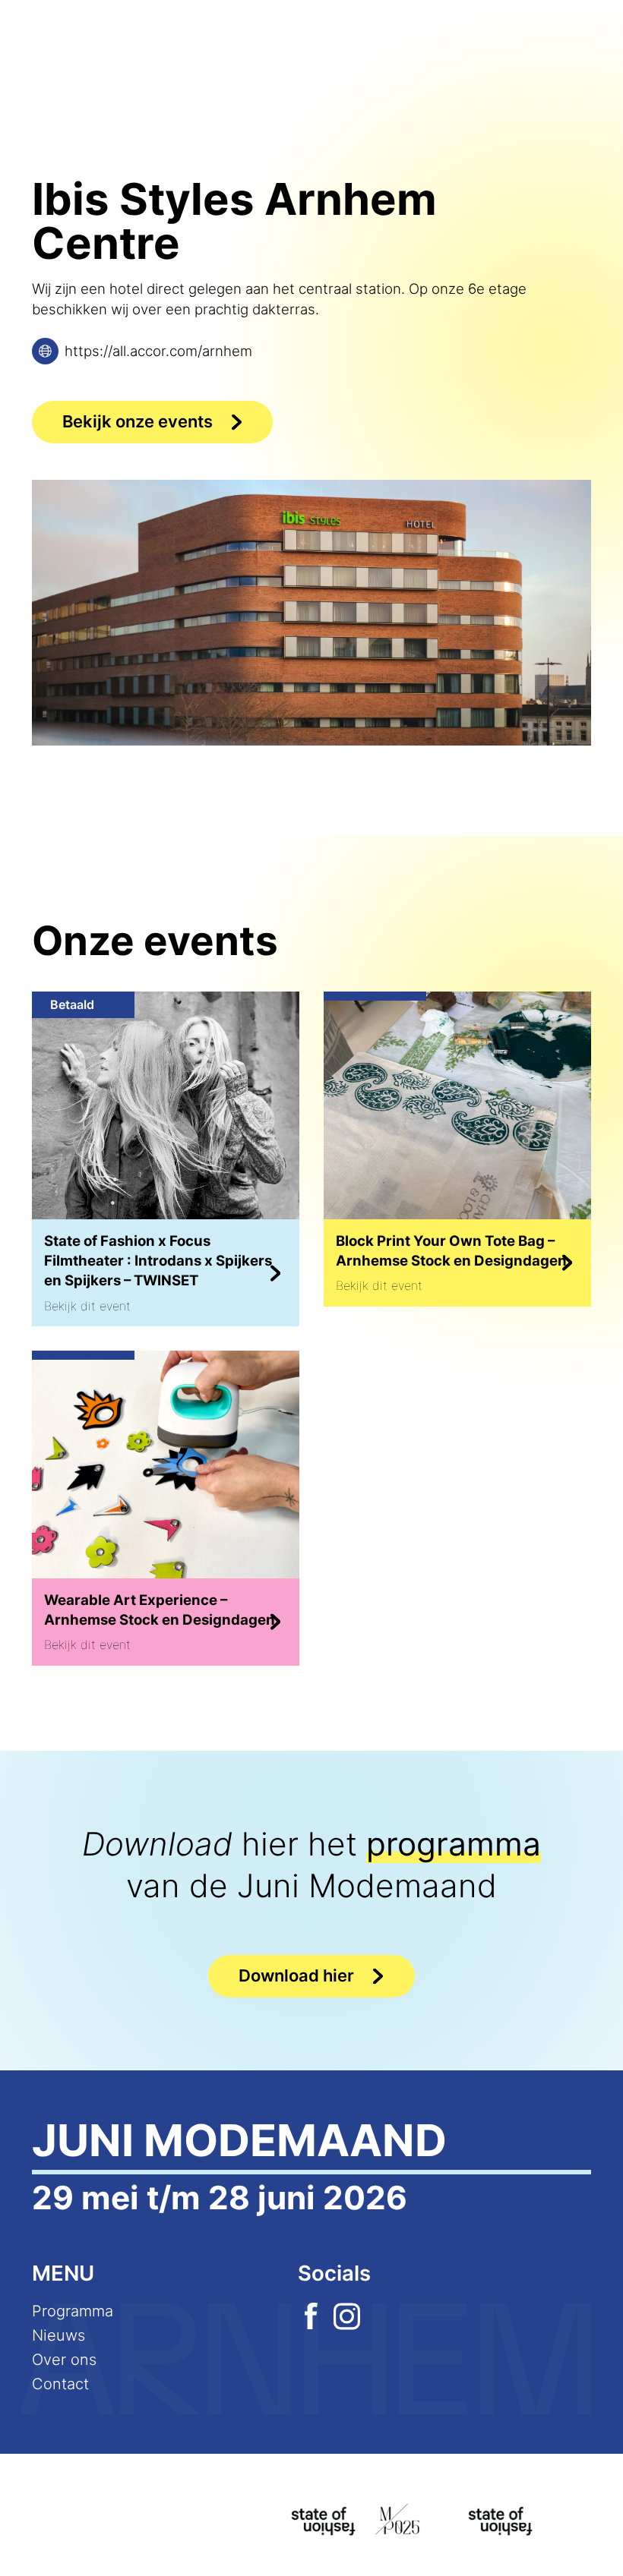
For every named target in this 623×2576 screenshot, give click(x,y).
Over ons (64, 2360)
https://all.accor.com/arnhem (158, 351)
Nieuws (59, 2335)
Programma (73, 2311)
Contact (60, 2384)
